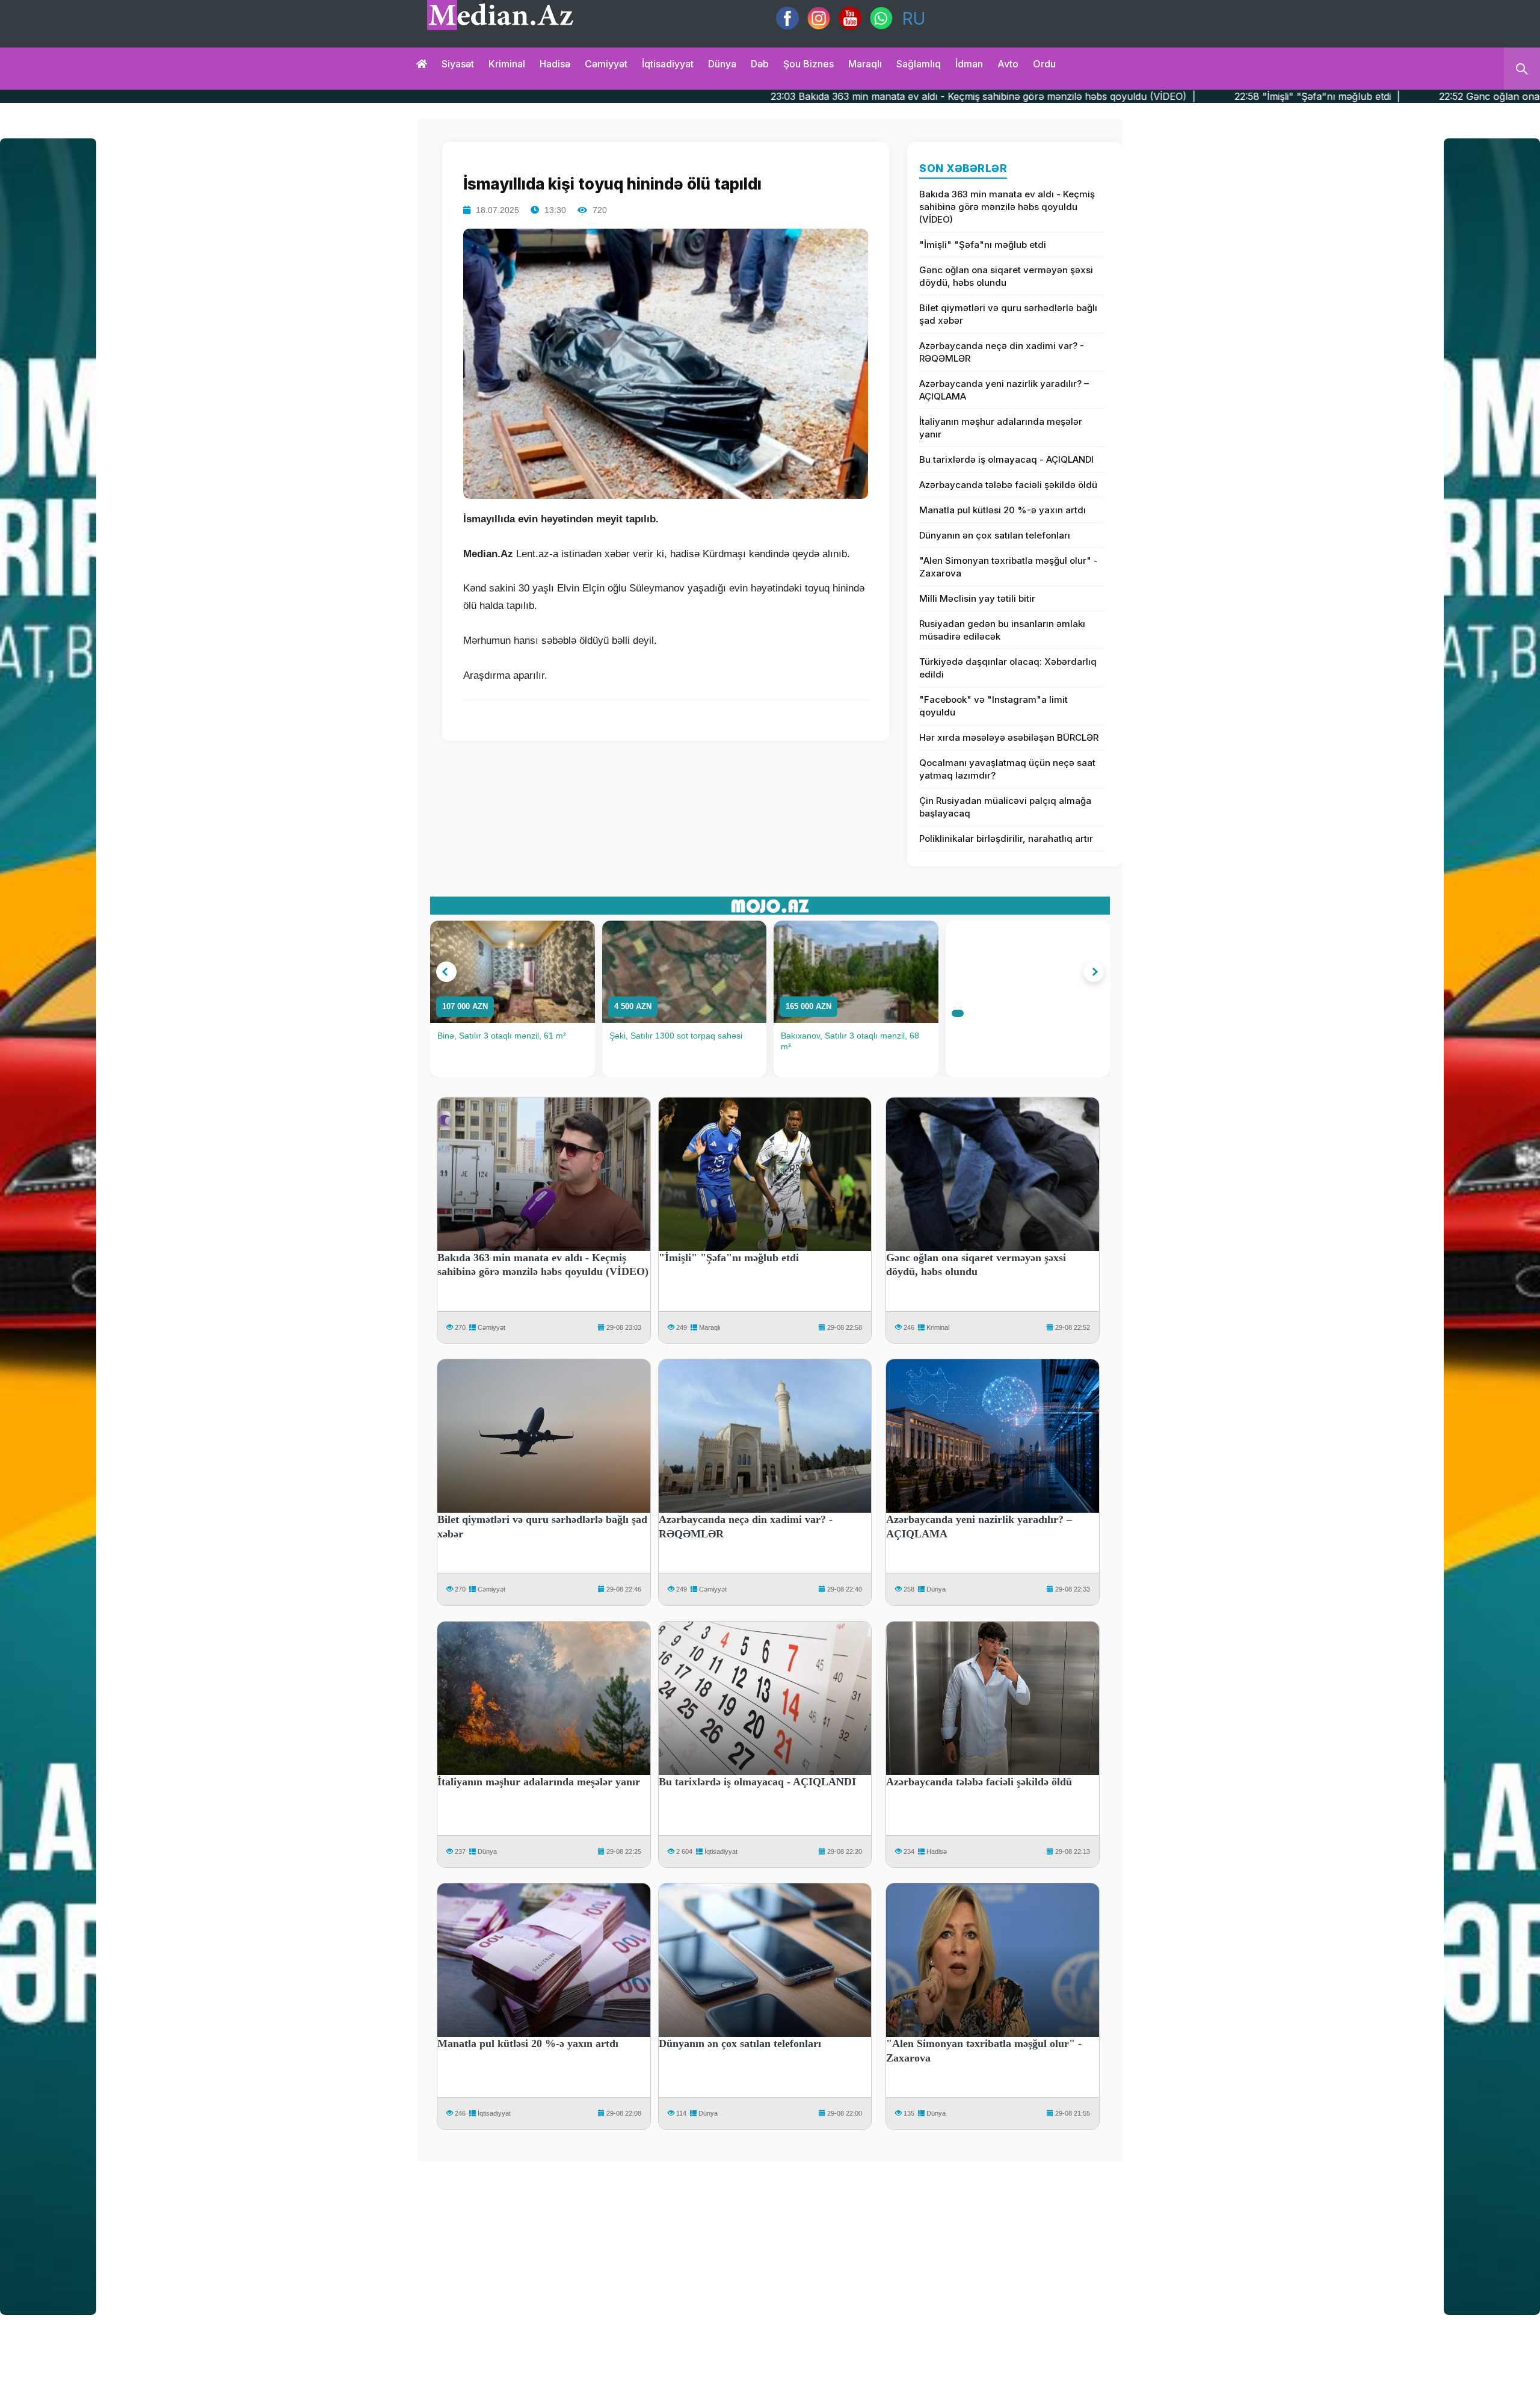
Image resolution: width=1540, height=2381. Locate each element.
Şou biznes (808, 64)
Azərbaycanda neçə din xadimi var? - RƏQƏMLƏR (1002, 352)
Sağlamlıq (919, 64)
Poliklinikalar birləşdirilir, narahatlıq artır (1006, 838)
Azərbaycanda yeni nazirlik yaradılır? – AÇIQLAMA (1004, 390)
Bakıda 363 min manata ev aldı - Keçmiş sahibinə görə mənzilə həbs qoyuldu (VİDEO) (1007, 207)
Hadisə (555, 64)
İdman (969, 64)
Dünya (722, 64)
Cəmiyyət (606, 64)
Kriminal (507, 64)
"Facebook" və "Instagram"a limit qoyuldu (993, 706)
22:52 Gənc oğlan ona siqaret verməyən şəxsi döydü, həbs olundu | (1358, 96)
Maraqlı (865, 64)
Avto (1008, 64)
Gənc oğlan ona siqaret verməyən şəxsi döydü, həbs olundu (1006, 276)
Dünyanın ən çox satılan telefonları (995, 535)
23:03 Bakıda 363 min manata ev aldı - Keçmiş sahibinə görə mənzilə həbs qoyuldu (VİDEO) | (747, 96)
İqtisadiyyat (668, 64)
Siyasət (458, 64)
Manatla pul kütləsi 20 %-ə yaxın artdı (1003, 510)
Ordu (1044, 64)
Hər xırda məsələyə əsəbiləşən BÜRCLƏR (1009, 737)
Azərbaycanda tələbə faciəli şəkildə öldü (1008, 485)
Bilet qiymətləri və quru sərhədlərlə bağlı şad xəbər (1008, 314)
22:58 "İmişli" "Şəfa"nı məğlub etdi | (1081, 96)
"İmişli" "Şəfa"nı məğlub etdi (983, 245)
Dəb (760, 64)
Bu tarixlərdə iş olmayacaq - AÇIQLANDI (1006, 459)
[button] (446, 972)
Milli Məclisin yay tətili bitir (977, 598)
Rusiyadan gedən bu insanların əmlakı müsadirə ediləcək (1002, 630)
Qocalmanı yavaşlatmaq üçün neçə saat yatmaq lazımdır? (1007, 769)
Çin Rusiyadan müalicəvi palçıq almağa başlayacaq (1005, 807)
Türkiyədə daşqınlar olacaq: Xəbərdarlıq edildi (1008, 668)
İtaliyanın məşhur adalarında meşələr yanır (1001, 428)
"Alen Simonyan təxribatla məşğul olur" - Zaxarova (1009, 567)
